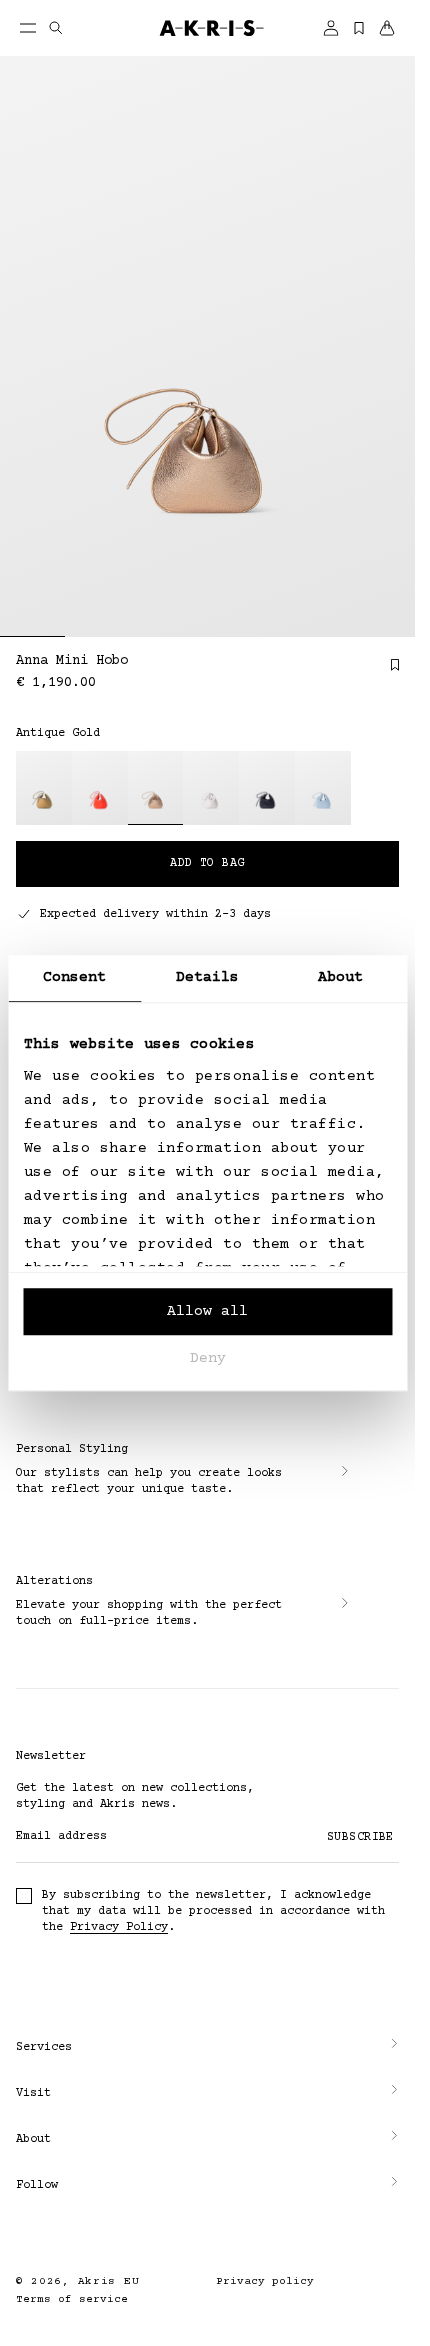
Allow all (207, 1311)
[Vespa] (323, 788)
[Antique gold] (156, 788)
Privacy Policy (119, 1927)
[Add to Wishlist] (385, 672)
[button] (207, 2048)
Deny (208, 1358)
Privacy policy (265, 2281)
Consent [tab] (75, 977)
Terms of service (72, 2299)
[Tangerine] (100, 788)
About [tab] (341, 977)
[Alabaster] (211, 788)
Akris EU (109, 2281)
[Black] (267, 788)
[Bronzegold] (44, 788)
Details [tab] (208, 977)
